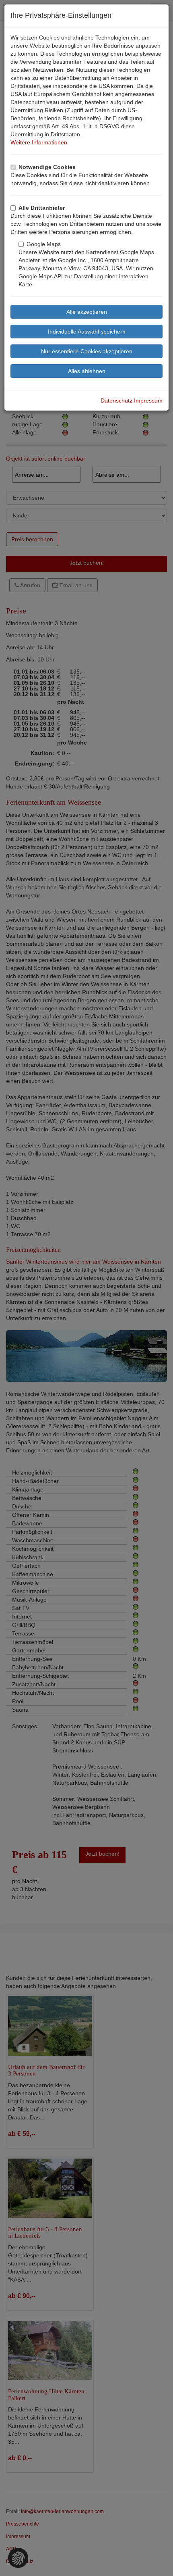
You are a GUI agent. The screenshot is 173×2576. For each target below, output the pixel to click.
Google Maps (44, 244)
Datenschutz (116, 400)
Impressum (148, 400)
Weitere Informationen (39, 142)
